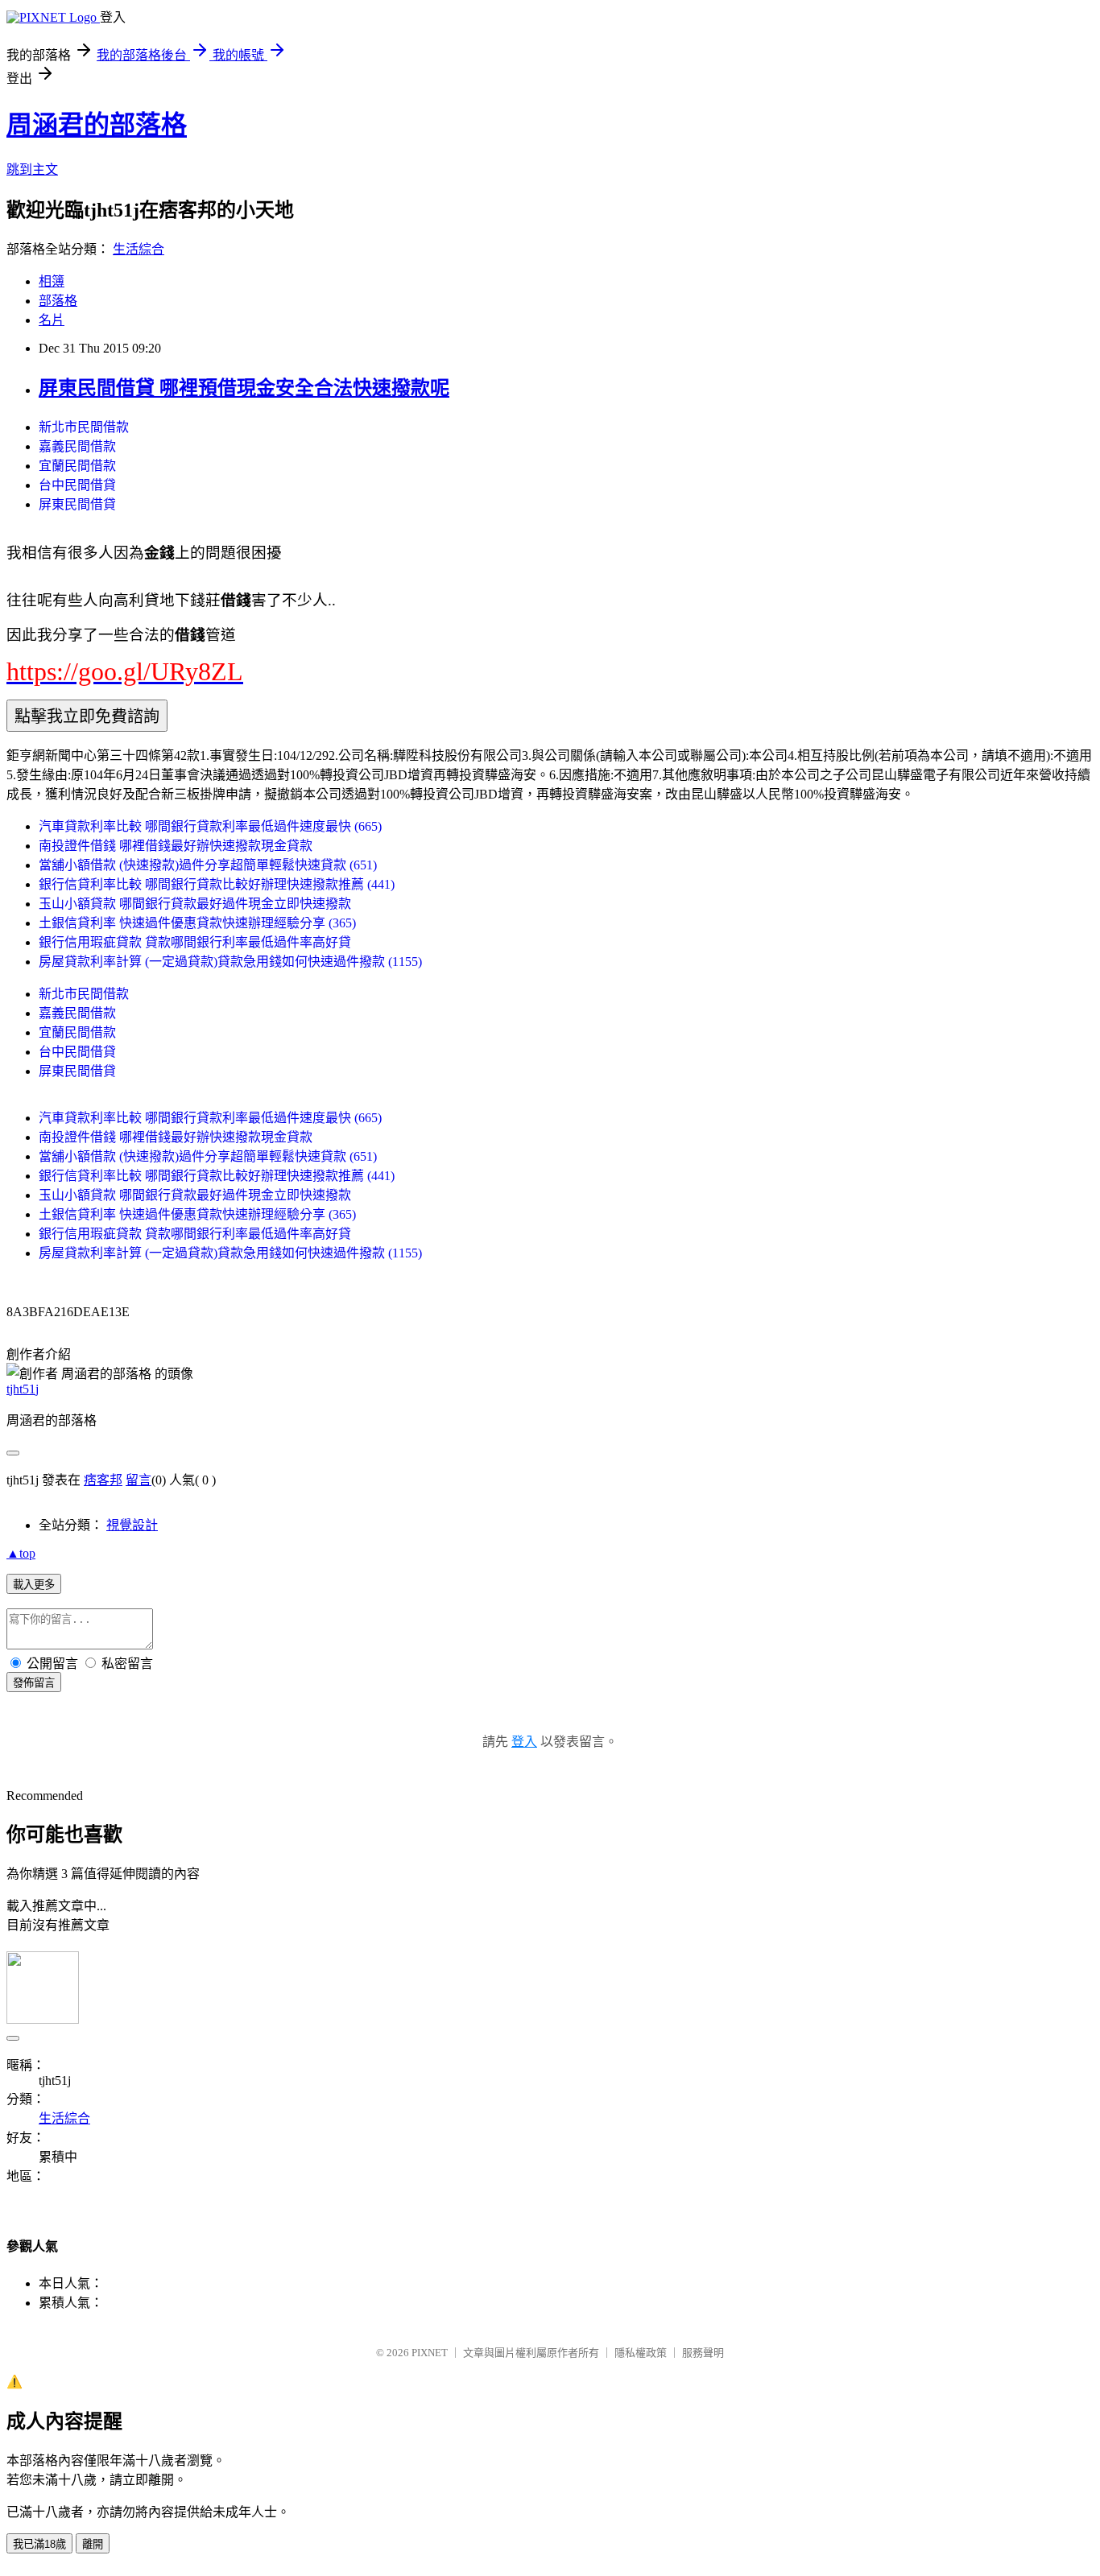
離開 (93, 2544)
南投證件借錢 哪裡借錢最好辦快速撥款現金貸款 (176, 846)
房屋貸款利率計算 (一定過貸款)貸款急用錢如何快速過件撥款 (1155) (230, 962)
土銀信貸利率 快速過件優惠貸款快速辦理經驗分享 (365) (197, 923)
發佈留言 (34, 1683)
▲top (21, 1553)
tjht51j (23, 1389)
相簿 (52, 281)
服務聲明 (703, 2353)
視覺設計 (132, 1525)
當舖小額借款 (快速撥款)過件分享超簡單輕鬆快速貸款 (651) (208, 865)
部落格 (58, 301)
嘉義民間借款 (77, 446)
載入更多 (34, 1585)
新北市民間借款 (84, 427)
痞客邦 (103, 1480)
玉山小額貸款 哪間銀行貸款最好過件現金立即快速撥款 (195, 904)
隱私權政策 (641, 2353)
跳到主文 (32, 169)
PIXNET (430, 2353)
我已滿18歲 (39, 2544)
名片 (52, 320)
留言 (139, 1480)
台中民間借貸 (77, 485)
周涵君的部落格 (97, 125)
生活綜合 (139, 249)
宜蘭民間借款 (77, 466)
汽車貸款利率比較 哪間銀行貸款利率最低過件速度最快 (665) (210, 826)
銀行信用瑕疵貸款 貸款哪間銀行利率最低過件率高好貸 (195, 942)
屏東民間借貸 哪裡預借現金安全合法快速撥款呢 (244, 388)
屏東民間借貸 (77, 504)
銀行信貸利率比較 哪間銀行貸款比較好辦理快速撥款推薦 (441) (217, 884)
